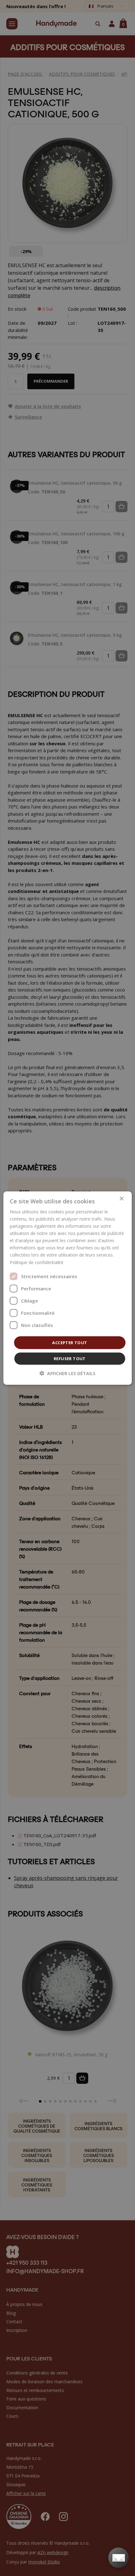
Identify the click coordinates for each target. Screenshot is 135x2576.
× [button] (121, 1199)
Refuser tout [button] (70, 1359)
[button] (67, 1373)
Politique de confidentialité (37, 1262)
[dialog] (68, 1288)
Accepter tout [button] (70, 1342)
